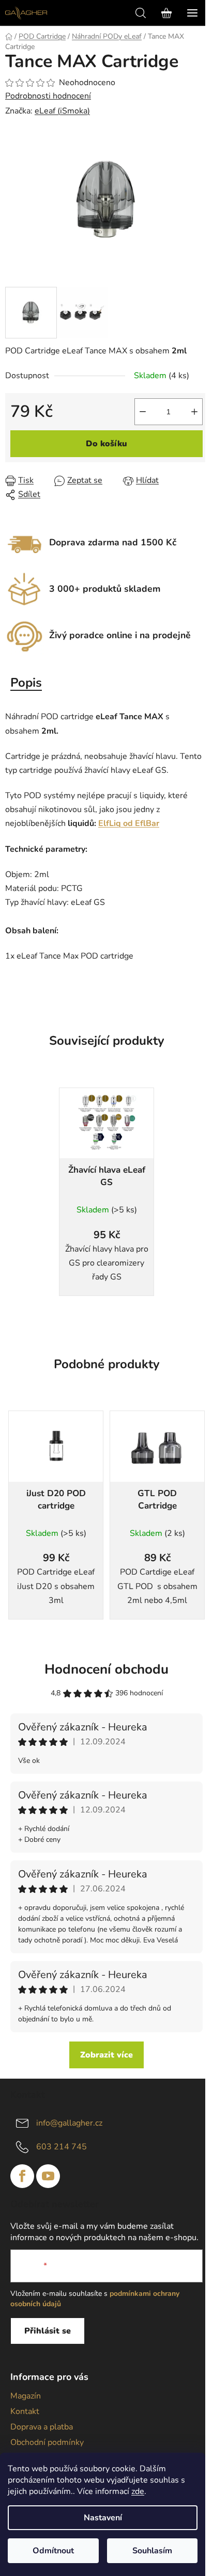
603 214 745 (62, 2146)
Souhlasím (152, 2551)
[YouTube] (48, 2176)
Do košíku (106, 444)
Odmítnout (53, 2551)
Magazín (26, 2396)
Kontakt (25, 2411)
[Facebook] (22, 2176)
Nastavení (103, 2518)
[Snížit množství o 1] (143, 412)
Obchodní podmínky (47, 2442)
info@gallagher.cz (69, 2123)
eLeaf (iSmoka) (62, 111)
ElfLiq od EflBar (129, 823)
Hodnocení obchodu (106, 1669)
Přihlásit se (48, 2331)
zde (138, 2491)
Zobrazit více (106, 2055)
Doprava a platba (42, 2427)
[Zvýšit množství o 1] (194, 412)
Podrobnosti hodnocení (48, 96)
